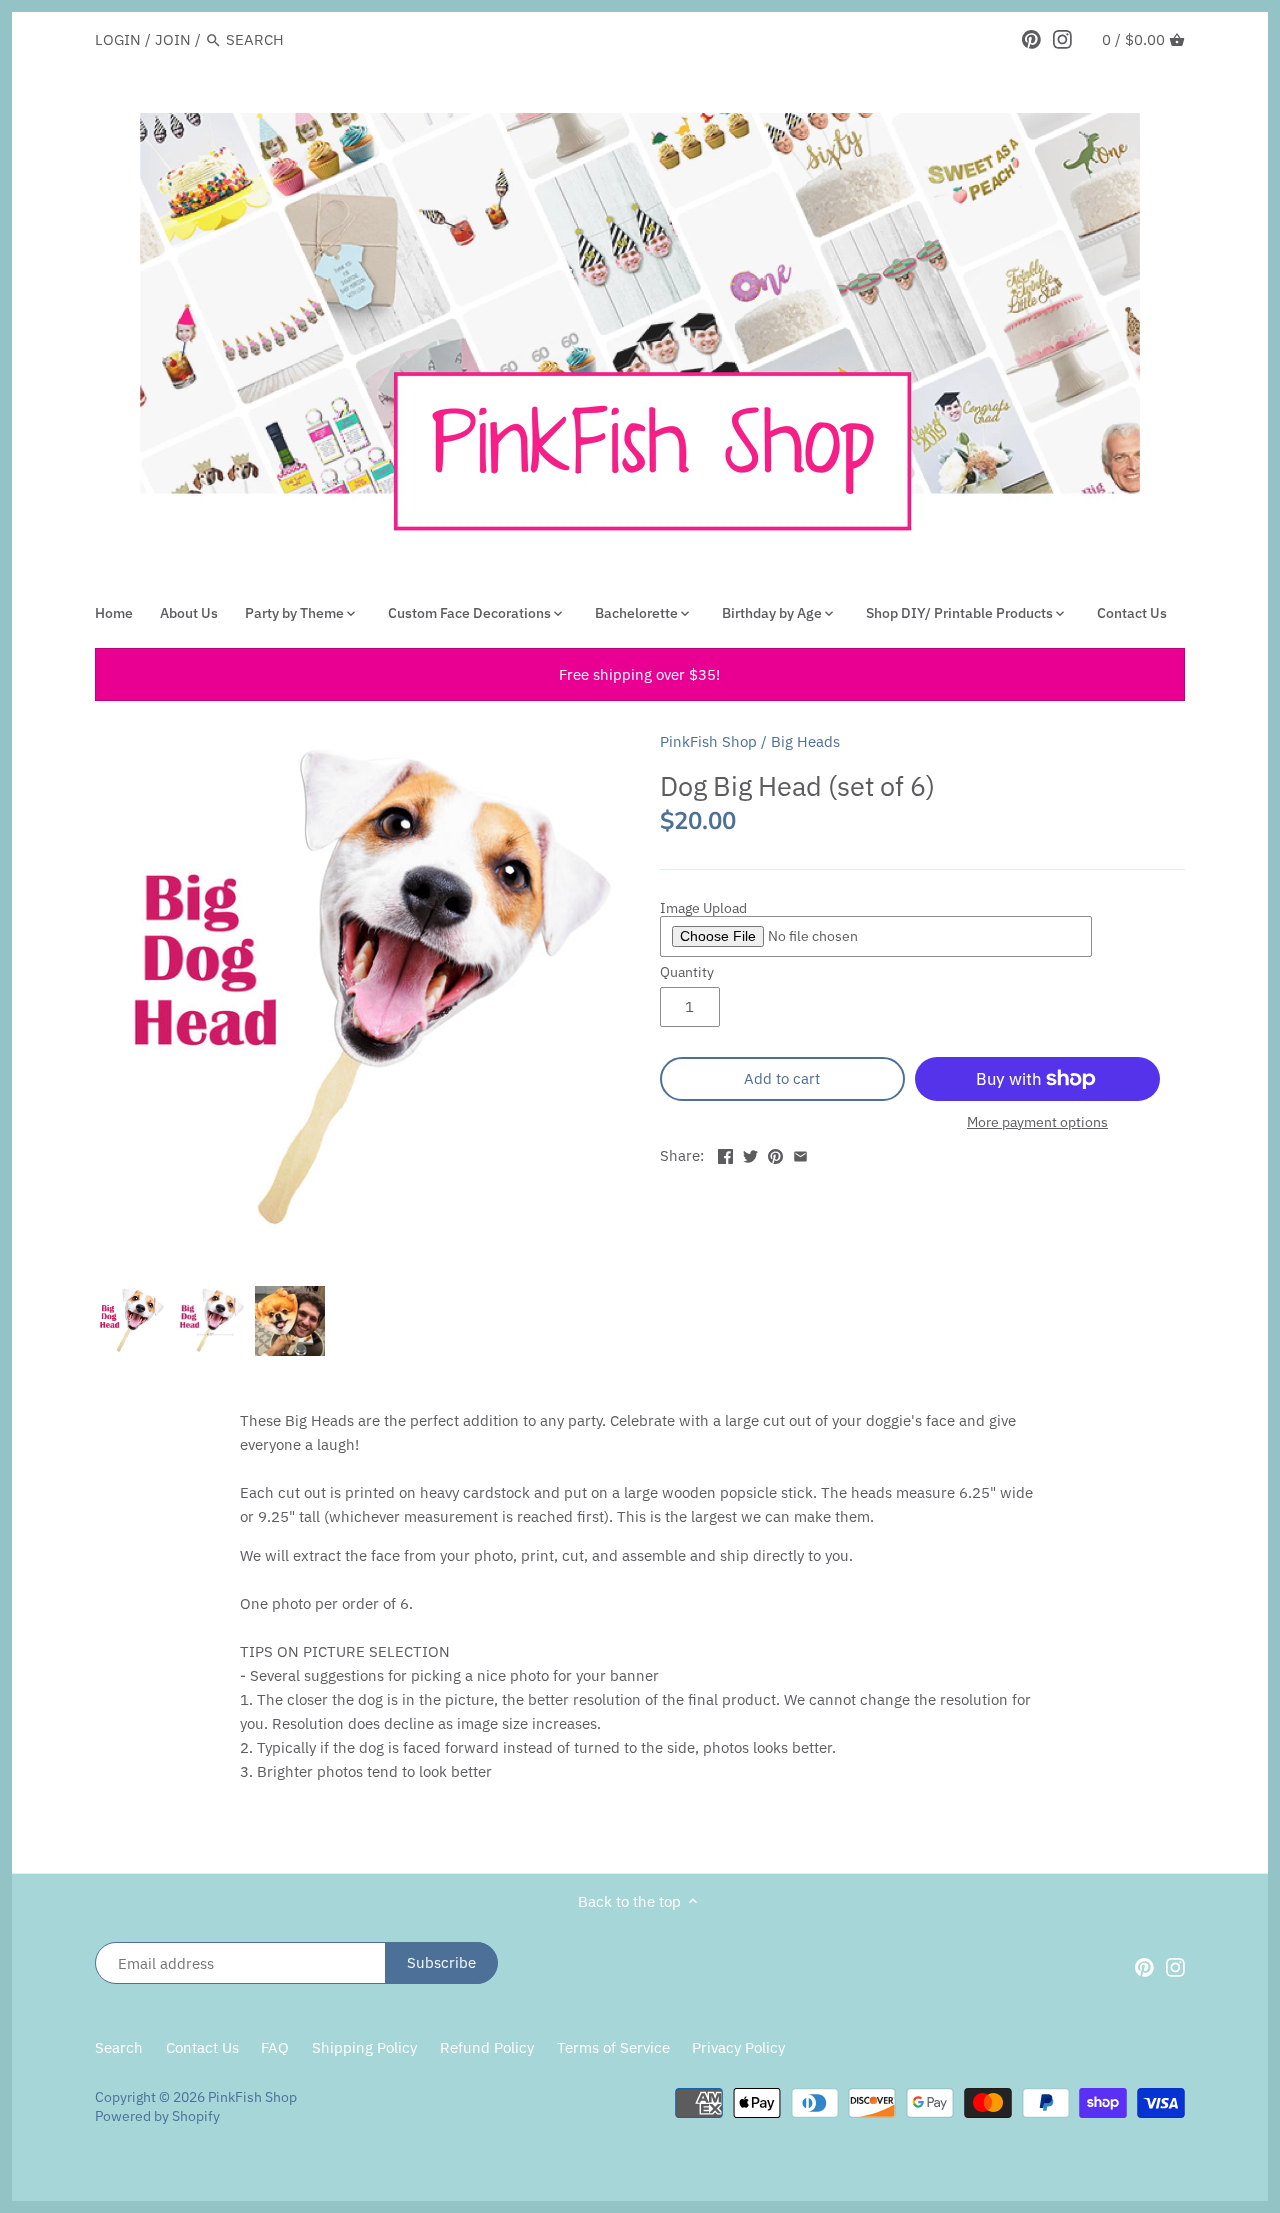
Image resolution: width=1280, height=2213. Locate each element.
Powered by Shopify (157, 2116)
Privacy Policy (738, 2047)
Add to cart (782, 1078)
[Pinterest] (1031, 39)
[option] (130, 1321)
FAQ (275, 2047)
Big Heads (805, 741)
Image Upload (703, 908)
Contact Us (202, 2047)
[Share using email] (800, 1153)
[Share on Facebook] (725, 1153)
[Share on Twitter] (750, 1153)
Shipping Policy (364, 2047)
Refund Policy (487, 2047)
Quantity (687, 972)
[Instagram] (1062, 39)
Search (119, 2047)
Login (118, 39)
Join (173, 39)
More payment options (1037, 1122)
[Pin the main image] (775, 1153)
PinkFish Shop (708, 741)
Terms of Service (613, 2047)
